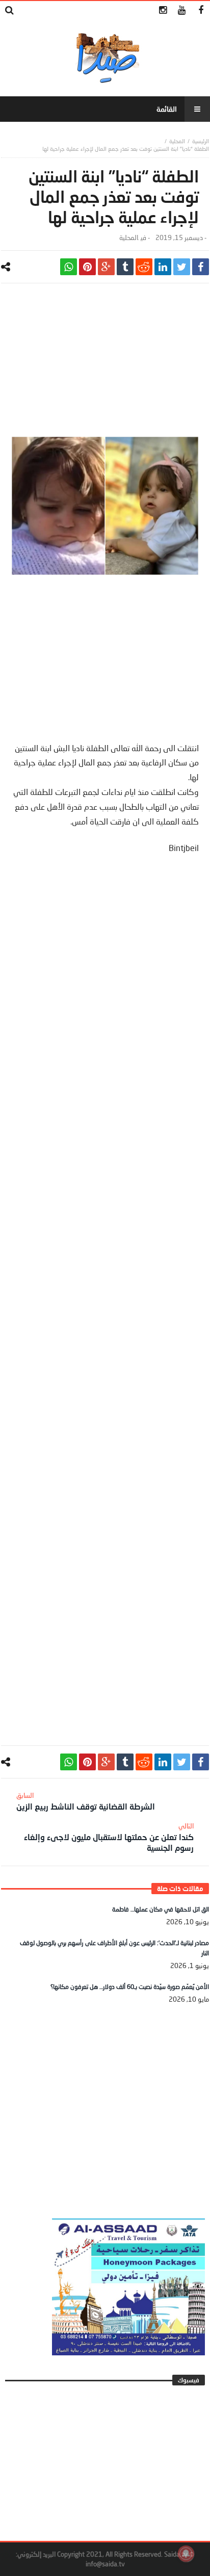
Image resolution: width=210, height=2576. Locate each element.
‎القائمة (167, 109)
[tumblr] (125, 267)
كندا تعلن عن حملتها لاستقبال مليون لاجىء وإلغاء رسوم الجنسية (109, 1837)
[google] (106, 267)
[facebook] (201, 267)
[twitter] (182, 267)
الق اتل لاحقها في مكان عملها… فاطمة (161, 1909)
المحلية (177, 141)
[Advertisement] (105, 365)
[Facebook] (201, 10)
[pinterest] (87, 267)
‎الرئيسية (201, 141)
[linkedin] (163, 267)
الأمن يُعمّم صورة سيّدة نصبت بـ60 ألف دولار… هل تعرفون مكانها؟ (130, 1987)
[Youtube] (182, 10)
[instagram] (163, 10)
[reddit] (144, 267)
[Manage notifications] (186, 2554)
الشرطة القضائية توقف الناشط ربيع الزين (86, 1801)
